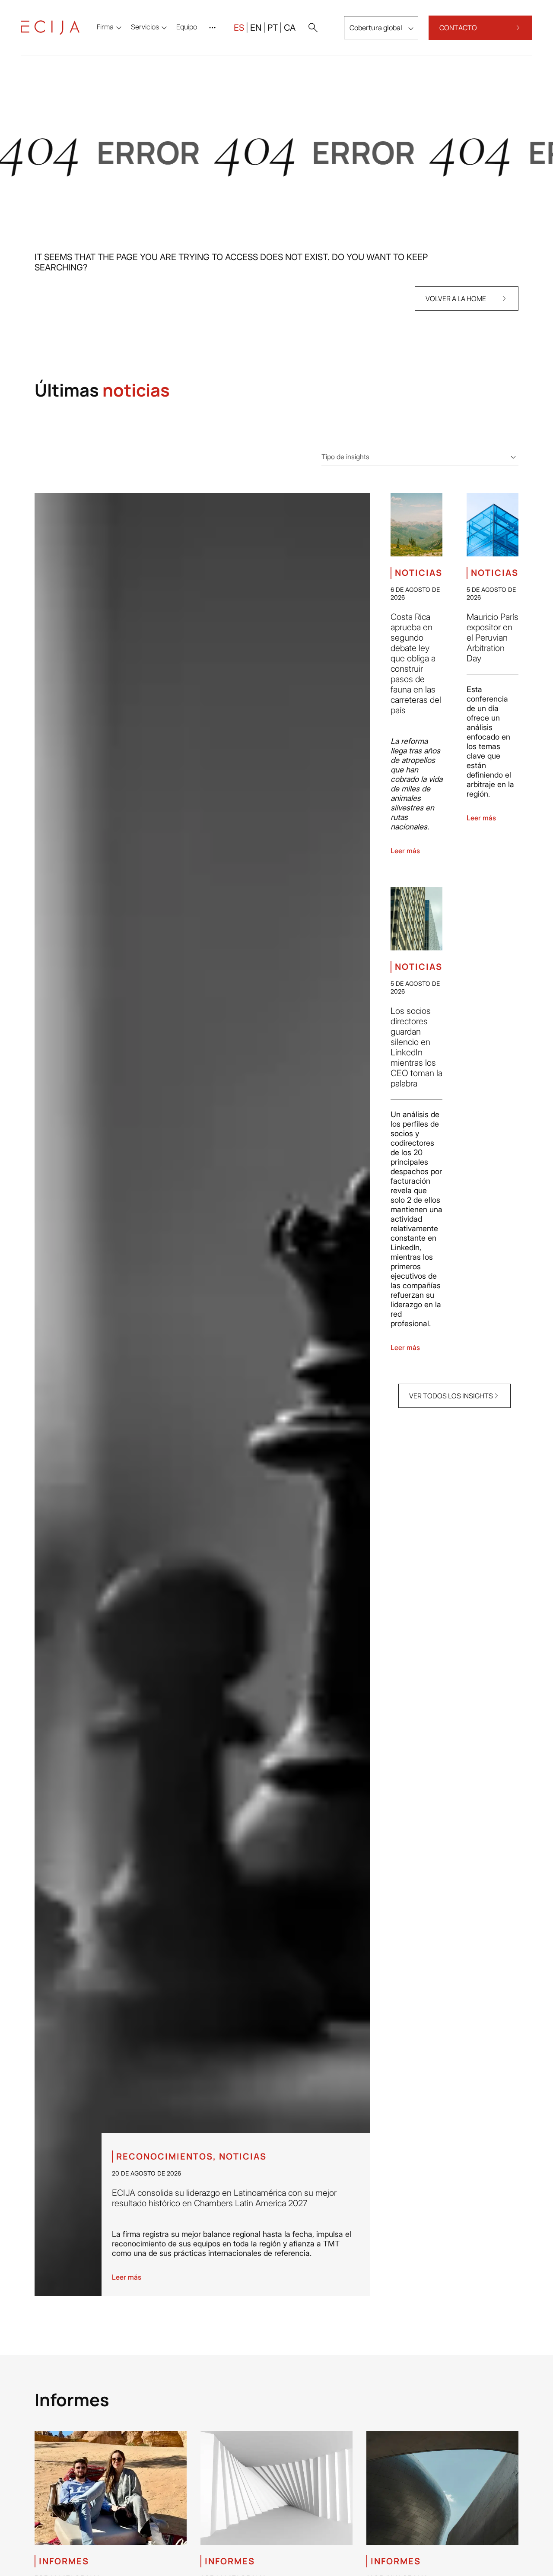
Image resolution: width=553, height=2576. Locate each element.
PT (273, 28)
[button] (313, 28)
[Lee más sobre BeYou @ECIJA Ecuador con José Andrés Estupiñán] (111, 2488)
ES (239, 28)
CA (290, 28)
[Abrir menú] (214, 28)
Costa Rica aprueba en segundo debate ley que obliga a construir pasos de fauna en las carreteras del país (416, 664)
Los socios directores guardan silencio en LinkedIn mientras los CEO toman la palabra (416, 1047)
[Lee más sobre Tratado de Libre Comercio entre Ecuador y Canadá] (442, 2488)
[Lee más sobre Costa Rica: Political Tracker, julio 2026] (276, 2488)
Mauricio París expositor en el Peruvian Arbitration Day (493, 638)
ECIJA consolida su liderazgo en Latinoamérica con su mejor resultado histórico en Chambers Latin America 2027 (224, 2198)
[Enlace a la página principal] (50, 28)
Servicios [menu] (145, 27)
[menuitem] (187, 27)
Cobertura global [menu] (376, 28)
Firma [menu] (105, 27)
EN (256, 28)
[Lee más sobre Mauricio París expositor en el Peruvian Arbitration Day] (493, 525)
